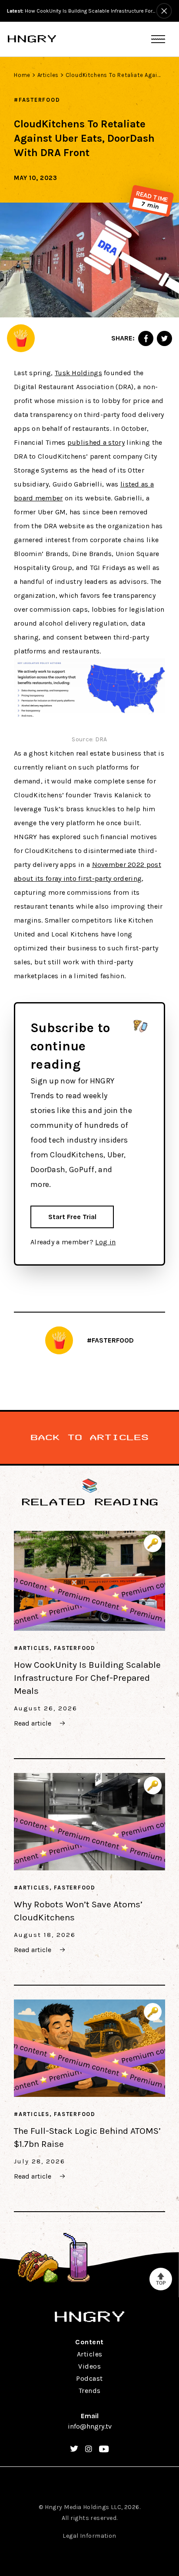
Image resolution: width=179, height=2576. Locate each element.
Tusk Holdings (78, 373)
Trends (90, 2391)
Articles (48, 75)
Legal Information (89, 2536)
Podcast (89, 2378)
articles (34, 1648)
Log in (105, 1242)
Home (22, 75)
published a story (96, 442)
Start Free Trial (72, 1217)
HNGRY (32, 39)
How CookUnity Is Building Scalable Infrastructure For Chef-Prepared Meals (87, 1678)
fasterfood (40, 100)
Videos (89, 2366)
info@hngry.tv (90, 2426)
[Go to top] (161, 2279)
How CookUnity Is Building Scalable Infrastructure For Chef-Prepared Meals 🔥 (81, 11)
